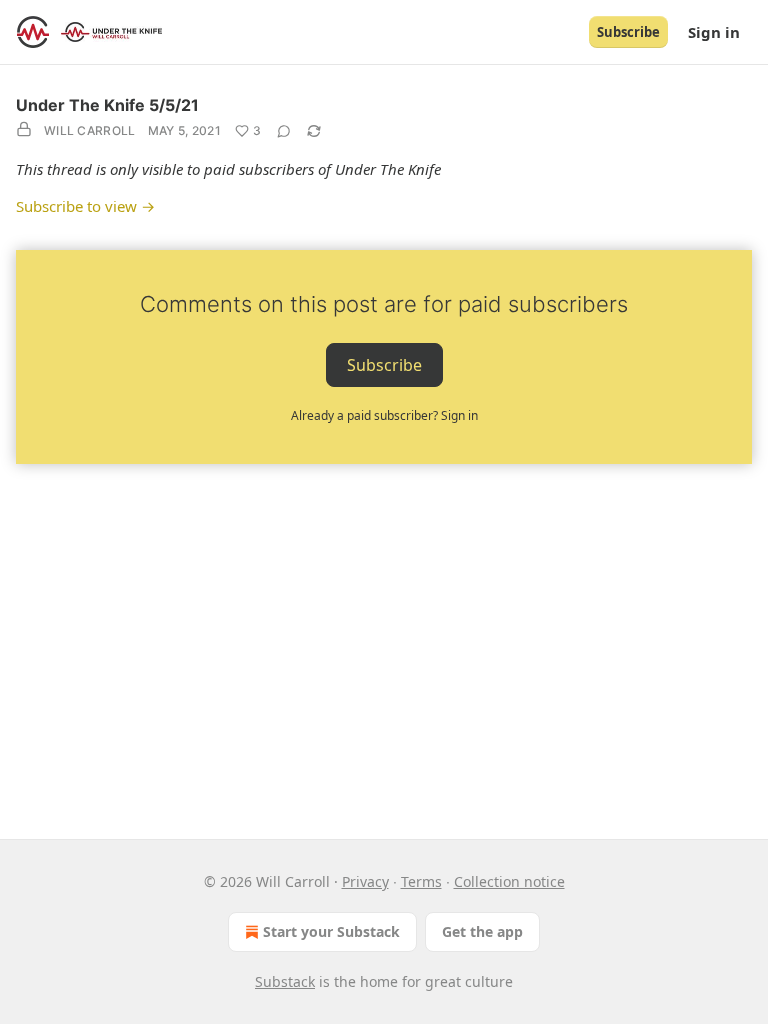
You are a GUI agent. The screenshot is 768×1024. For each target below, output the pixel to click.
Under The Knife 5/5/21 (107, 105)
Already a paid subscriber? (384, 415)
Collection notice (509, 881)
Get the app (482, 931)
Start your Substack (331, 931)
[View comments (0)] (284, 131)
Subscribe (628, 32)
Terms (421, 881)
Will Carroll (90, 130)
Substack (285, 981)
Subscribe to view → (85, 206)
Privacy (365, 881)
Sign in (714, 32)
